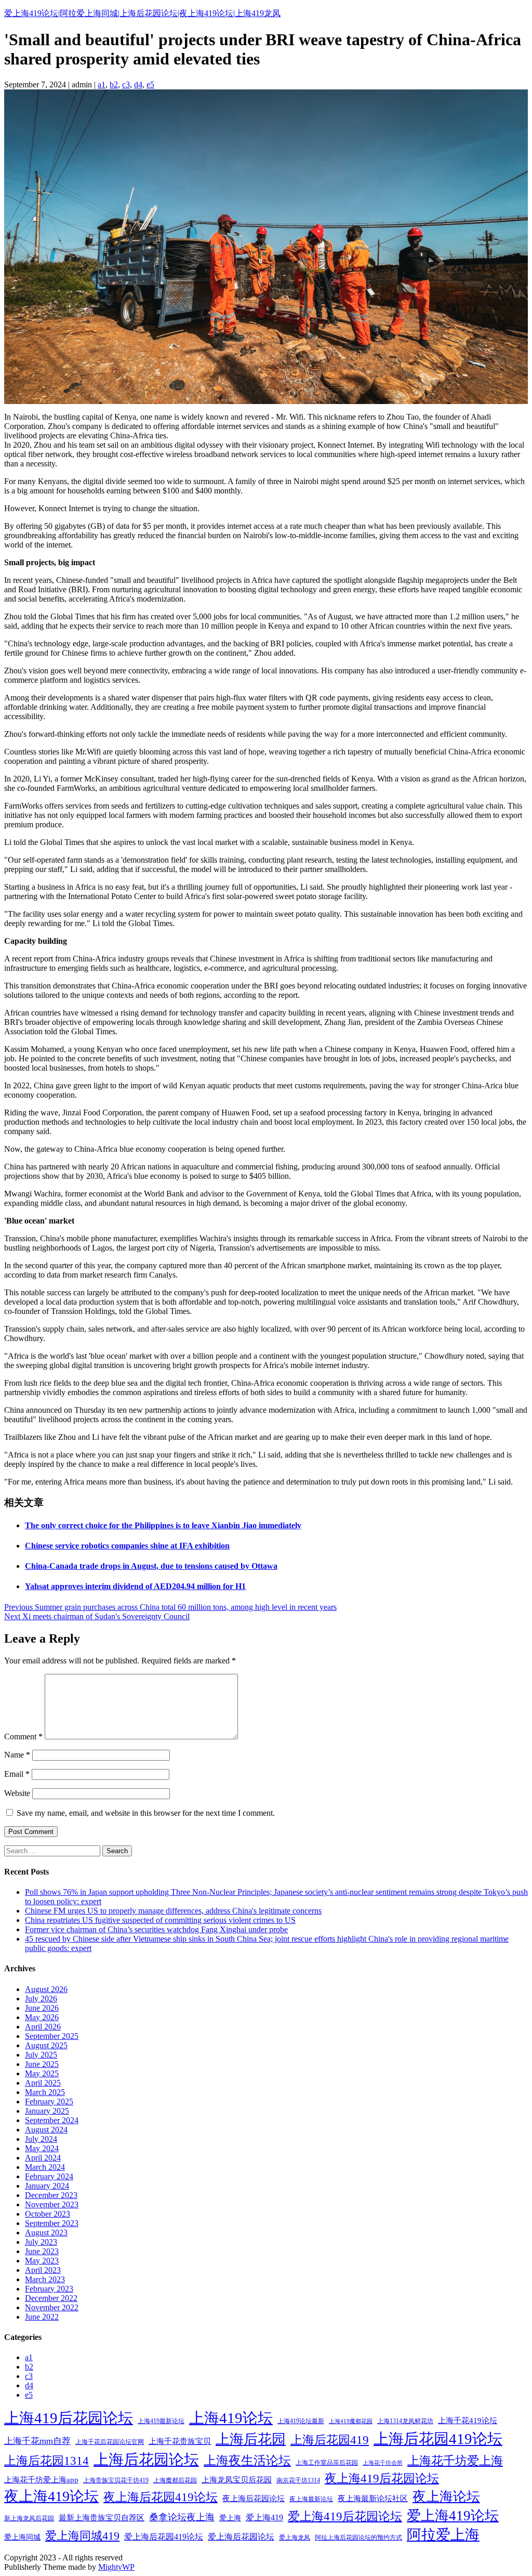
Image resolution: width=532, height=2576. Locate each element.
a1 (102, 84)
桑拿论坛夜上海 (182, 2517)
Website (17, 1793)
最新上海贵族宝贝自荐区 (102, 2518)
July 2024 (41, 2139)
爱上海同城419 (82, 2536)
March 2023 (45, 2279)
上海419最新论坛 (161, 2421)
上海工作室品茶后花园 (327, 2463)
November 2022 (52, 2307)
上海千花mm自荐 (37, 2441)
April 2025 (43, 2083)
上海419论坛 (231, 2418)
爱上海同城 (22, 2537)
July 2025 (41, 2055)
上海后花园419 (330, 2440)
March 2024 (45, 2167)
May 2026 (42, 2017)
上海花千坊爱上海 (455, 2461)
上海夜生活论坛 (247, 2460)
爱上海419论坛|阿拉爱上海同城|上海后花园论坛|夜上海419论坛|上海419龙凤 (142, 13)
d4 (138, 84)
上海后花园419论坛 (438, 2439)
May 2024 (42, 2148)
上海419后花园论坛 (69, 2418)
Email (17, 1774)
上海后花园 (251, 2439)
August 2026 (46, 1989)
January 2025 (47, 2111)
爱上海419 (264, 2518)
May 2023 (42, 2261)
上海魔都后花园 (175, 2480)
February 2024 (49, 2176)
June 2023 (42, 2251)
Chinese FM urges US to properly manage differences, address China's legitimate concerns (173, 1911)
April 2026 (43, 2027)
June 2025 (42, 2064)
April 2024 (43, 2158)
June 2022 (42, 2317)
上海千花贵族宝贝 (180, 2441)
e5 (150, 84)
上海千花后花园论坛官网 (110, 2442)
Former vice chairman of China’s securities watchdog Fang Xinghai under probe (156, 1929)
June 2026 (42, 2008)
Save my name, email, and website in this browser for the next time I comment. (146, 1813)
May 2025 (42, 2073)
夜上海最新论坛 (311, 2499)
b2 (114, 84)
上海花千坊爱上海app (41, 2480)
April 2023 (43, 2270)
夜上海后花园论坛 (254, 2499)
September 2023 (52, 2223)
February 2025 (49, 2102)
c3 (126, 84)
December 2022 (51, 2298)
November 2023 (52, 2204)
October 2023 (48, 2214)
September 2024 (52, 2120)
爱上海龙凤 (295, 2538)
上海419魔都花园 (351, 2421)
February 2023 (49, 2289)
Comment (23, 1736)
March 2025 (45, 2092)
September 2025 (52, 2036)
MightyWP (116, 2567)
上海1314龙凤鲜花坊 (405, 2421)
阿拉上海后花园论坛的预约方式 (358, 2538)
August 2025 (46, 2045)
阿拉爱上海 (443, 2535)
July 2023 (41, 2242)
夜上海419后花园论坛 (382, 2479)
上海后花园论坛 (146, 2460)
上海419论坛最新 (301, 2421)
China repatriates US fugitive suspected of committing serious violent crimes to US (160, 1920)
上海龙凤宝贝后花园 (237, 2480)
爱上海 (230, 2518)
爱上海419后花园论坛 (345, 2516)
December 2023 (51, 2195)
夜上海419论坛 (51, 2496)
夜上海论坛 (446, 2497)
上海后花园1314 (46, 2461)
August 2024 (46, 2130)
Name (17, 1755)
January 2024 (47, 2186)
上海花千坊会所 (383, 2463)
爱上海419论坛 (453, 2516)
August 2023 (46, 2233)
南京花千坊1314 (298, 2480)
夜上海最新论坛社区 (373, 2499)
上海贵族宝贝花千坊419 (116, 2480)
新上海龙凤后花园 (29, 2518)
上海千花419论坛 (468, 2421)
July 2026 (41, 1999)
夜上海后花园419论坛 (161, 2497)
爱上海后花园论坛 (241, 2537)
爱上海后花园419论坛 (164, 2537)
